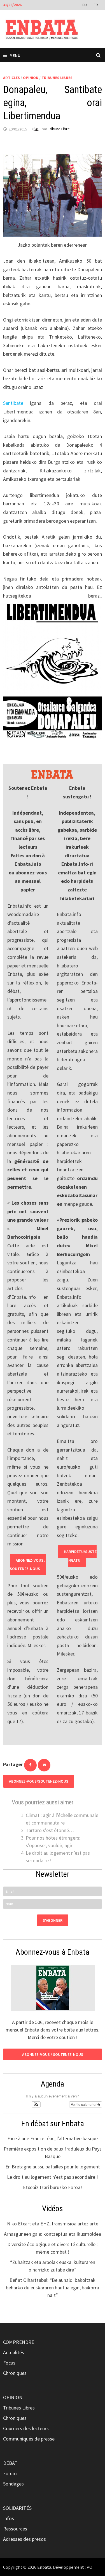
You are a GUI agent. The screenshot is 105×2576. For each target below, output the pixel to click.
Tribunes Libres (57, 78)
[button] (36, 2104)
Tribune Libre (59, 129)
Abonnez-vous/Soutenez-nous (39, 1781)
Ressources (15, 2529)
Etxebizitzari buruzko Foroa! (53, 2187)
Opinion (31, 78)
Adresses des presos (25, 2539)
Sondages (13, 2484)
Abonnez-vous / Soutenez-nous (28, 1565)
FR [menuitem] (96, 5)
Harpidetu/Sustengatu (80, 1556)
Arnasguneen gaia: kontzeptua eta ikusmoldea (53, 2234)
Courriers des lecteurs (26, 2428)
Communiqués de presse (29, 2439)
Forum (10, 2473)
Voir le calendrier (84, 2104)
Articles (11, 78)
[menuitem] (85, 4)
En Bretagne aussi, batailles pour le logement (53, 2167)
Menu (15, 55)
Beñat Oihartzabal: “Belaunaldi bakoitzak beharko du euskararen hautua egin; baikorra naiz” (53, 2288)
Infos (9, 2518)
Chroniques (15, 2373)
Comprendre (19, 2342)
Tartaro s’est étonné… (50, 1830)
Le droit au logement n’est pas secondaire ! (53, 2177)
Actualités (14, 2352)
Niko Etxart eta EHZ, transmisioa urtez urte (53, 2224)
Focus (9, 2363)
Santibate (13, 403)
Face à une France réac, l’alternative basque (53, 2138)
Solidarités (17, 2508)
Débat (10, 2463)
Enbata (44, 2567)
